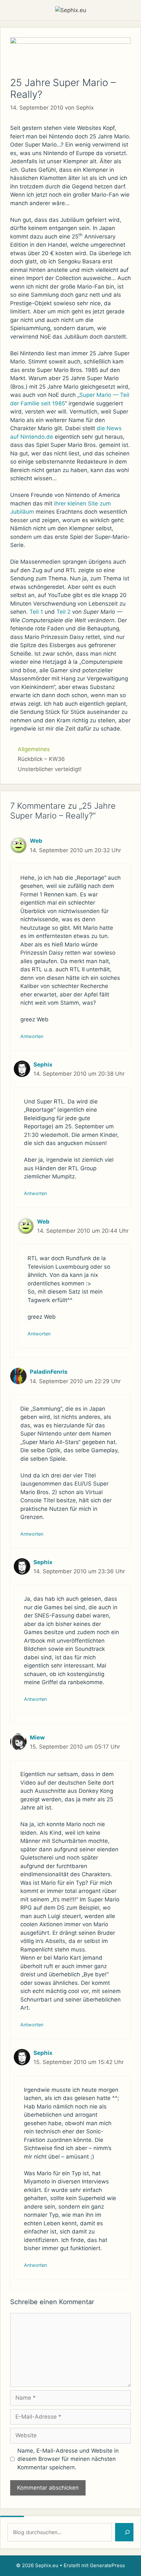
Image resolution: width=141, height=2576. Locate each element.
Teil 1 (36, 612)
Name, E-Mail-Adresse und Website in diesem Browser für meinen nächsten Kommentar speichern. (68, 2459)
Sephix (43, 1065)
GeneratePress (107, 2565)
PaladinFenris (49, 1372)
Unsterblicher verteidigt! (50, 769)
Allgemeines (34, 749)
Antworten (32, 1036)
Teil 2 (63, 612)
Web (36, 841)
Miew (37, 1738)
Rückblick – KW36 (41, 759)
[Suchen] (124, 2532)
